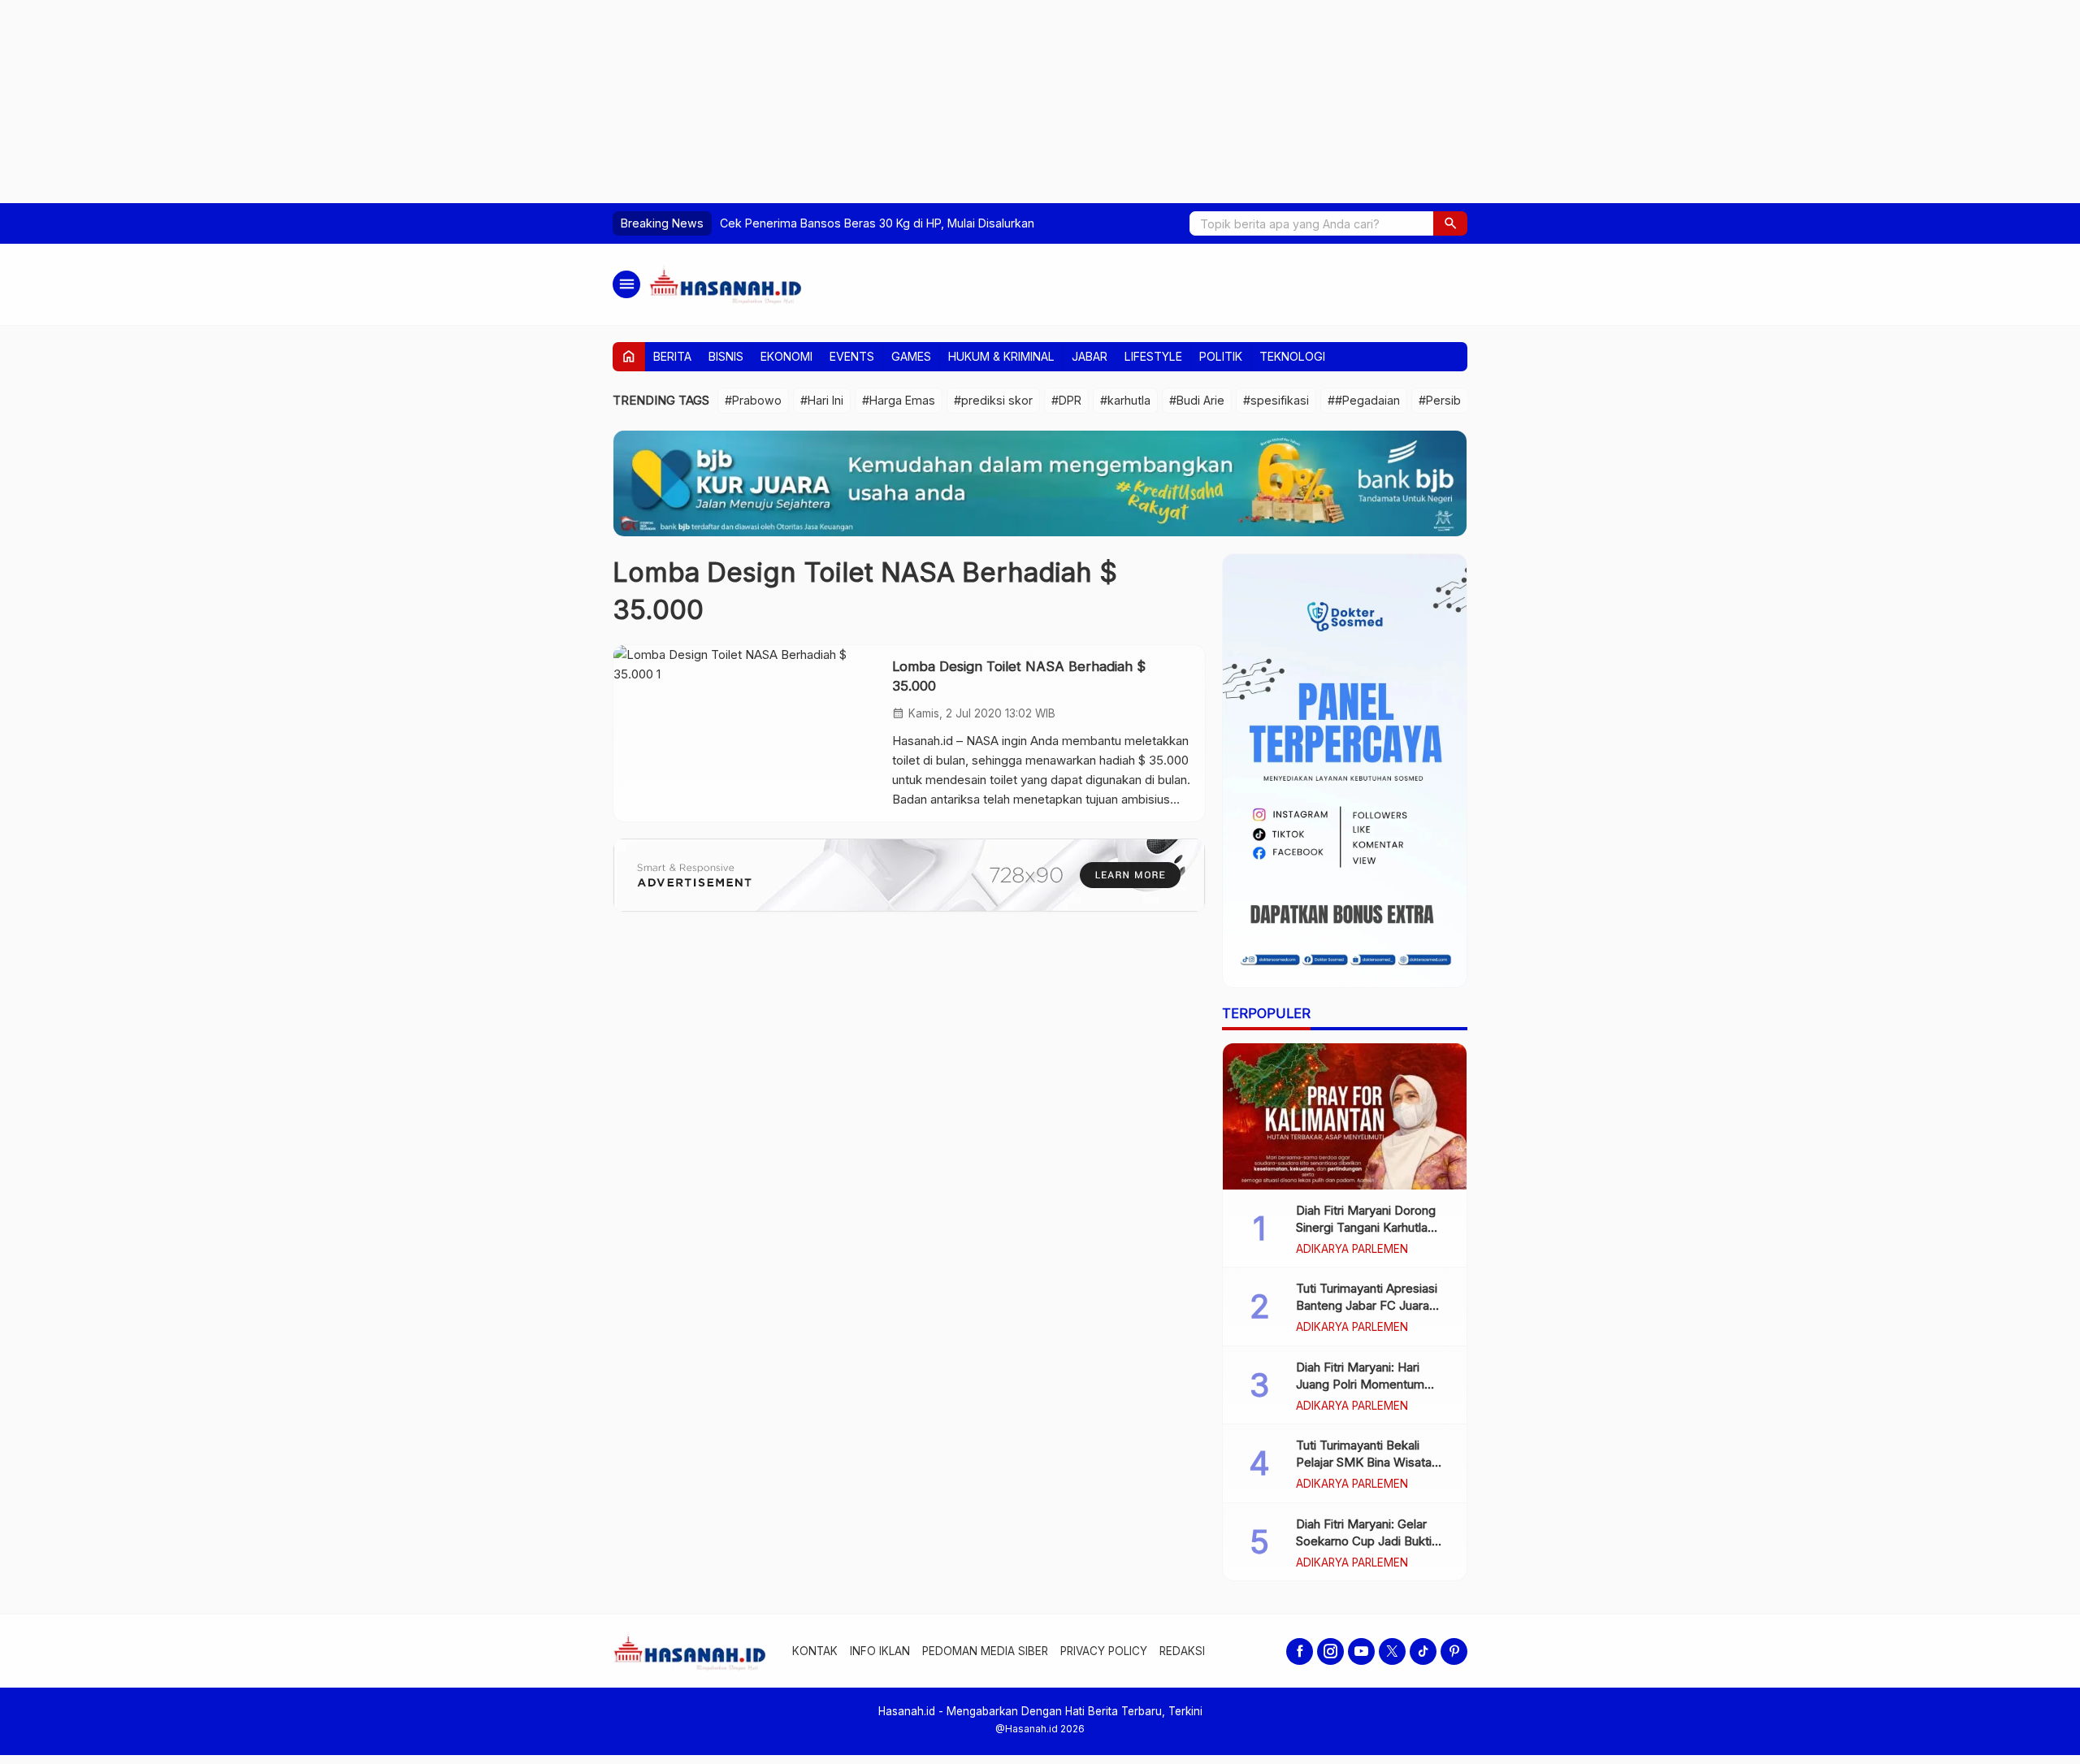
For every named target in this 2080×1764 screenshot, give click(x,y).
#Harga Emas (899, 400)
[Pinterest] (1454, 1651)
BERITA (672, 356)
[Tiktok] (1423, 1651)
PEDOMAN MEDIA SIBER (985, 1651)
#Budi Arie (1197, 400)
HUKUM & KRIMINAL (1001, 356)
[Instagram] (1330, 1651)
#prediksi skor (993, 400)
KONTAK (815, 1651)
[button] (1450, 223)
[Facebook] (1300, 1651)
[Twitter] (1392, 1651)
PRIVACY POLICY (1104, 1651)
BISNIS (726, 356)
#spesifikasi (1276, 400)
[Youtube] (1361, 1651)
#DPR (1066, 400)
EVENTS (852, 356)
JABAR (1090, 356)
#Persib (1440, 400)
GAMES (911, 356)
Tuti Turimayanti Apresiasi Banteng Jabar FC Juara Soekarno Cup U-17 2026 (1367, 1305)
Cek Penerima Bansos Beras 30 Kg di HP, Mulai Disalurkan (877, 223)
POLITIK (1221, 356)
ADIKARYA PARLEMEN (1352, 1250)
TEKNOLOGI (1292, 356)
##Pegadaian (1364, 400)
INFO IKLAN (880, 1651)
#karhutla (1125, 400)
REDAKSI (1182, 1651)
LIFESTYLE (1153, 356)
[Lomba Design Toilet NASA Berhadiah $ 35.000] (747, 733)
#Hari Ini (822, 400)
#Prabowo (753, 400)
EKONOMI (786, 356)
